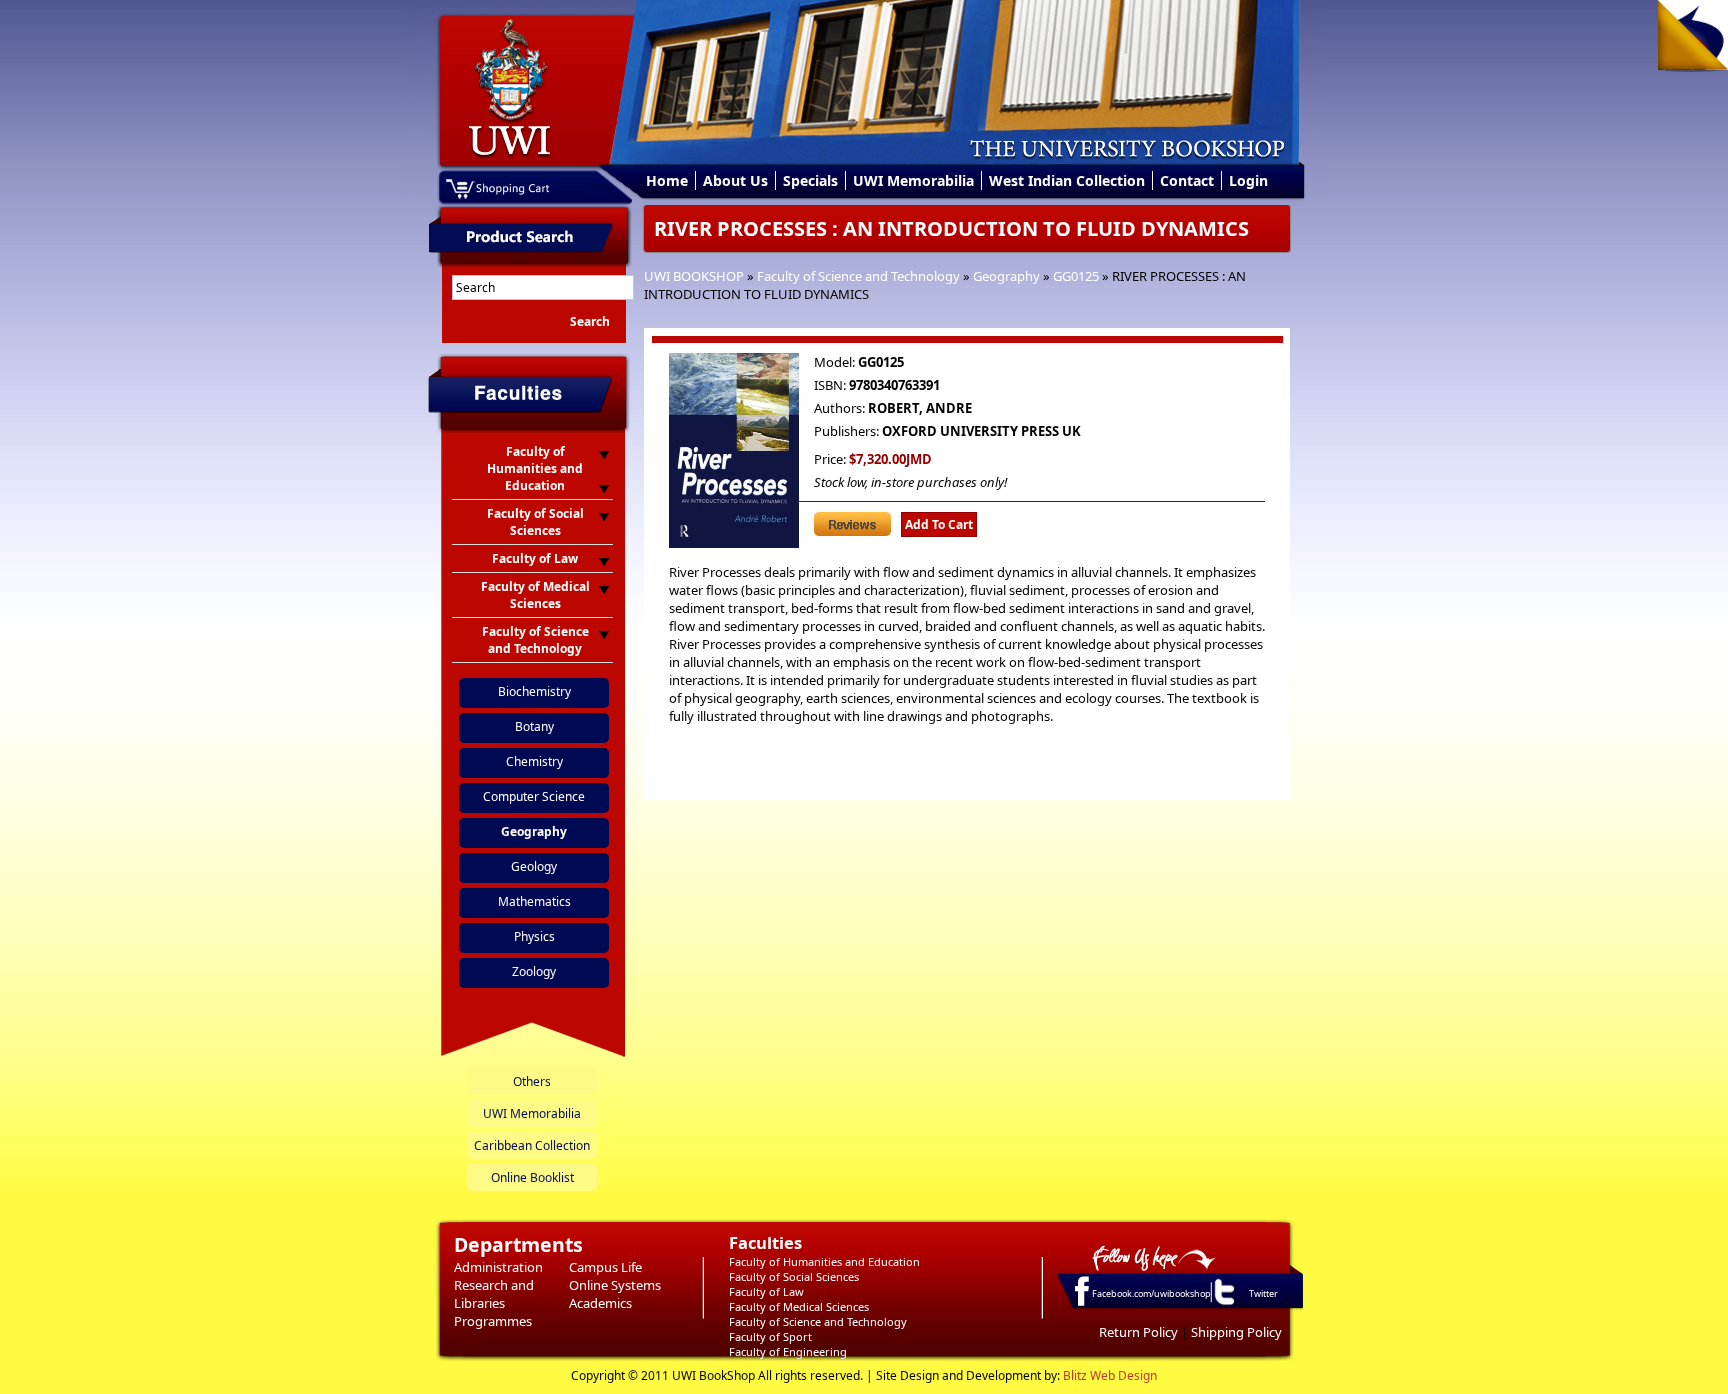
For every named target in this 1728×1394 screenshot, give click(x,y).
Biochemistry (534, 691)
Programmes (493, 1321)
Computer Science (534, 796)
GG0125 (1076, 276)
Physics (534, 936)
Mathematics (534, 901)
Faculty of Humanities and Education (824, 1261)
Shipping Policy (1236, 1332)
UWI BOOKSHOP (694, 276)
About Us (735, 180)
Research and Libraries (494, 1294)
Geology (534, 866)
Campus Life (605, 1267)
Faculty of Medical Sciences (799, 1306)
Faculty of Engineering (788, 1351)
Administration (498, 1267)
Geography (1006, 276)
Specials (810, 180)
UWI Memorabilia (913, 180)
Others (532, 1081)
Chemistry (534, 761)
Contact (1187, 180)
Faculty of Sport (770, 1336)
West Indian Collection (1067, 180)
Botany (534, 726)
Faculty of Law (766, 1291)
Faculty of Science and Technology (858, 276)
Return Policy (1138, 1332)
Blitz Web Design (1110, 1375)
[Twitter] (1223, 1304)
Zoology (534, 971)
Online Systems (615, 1285)
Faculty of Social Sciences (794, 1276)
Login (1248, 180)
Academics (600, 1303)
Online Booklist (532, 1177)
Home (667, 180)
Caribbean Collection (532, 1145)
